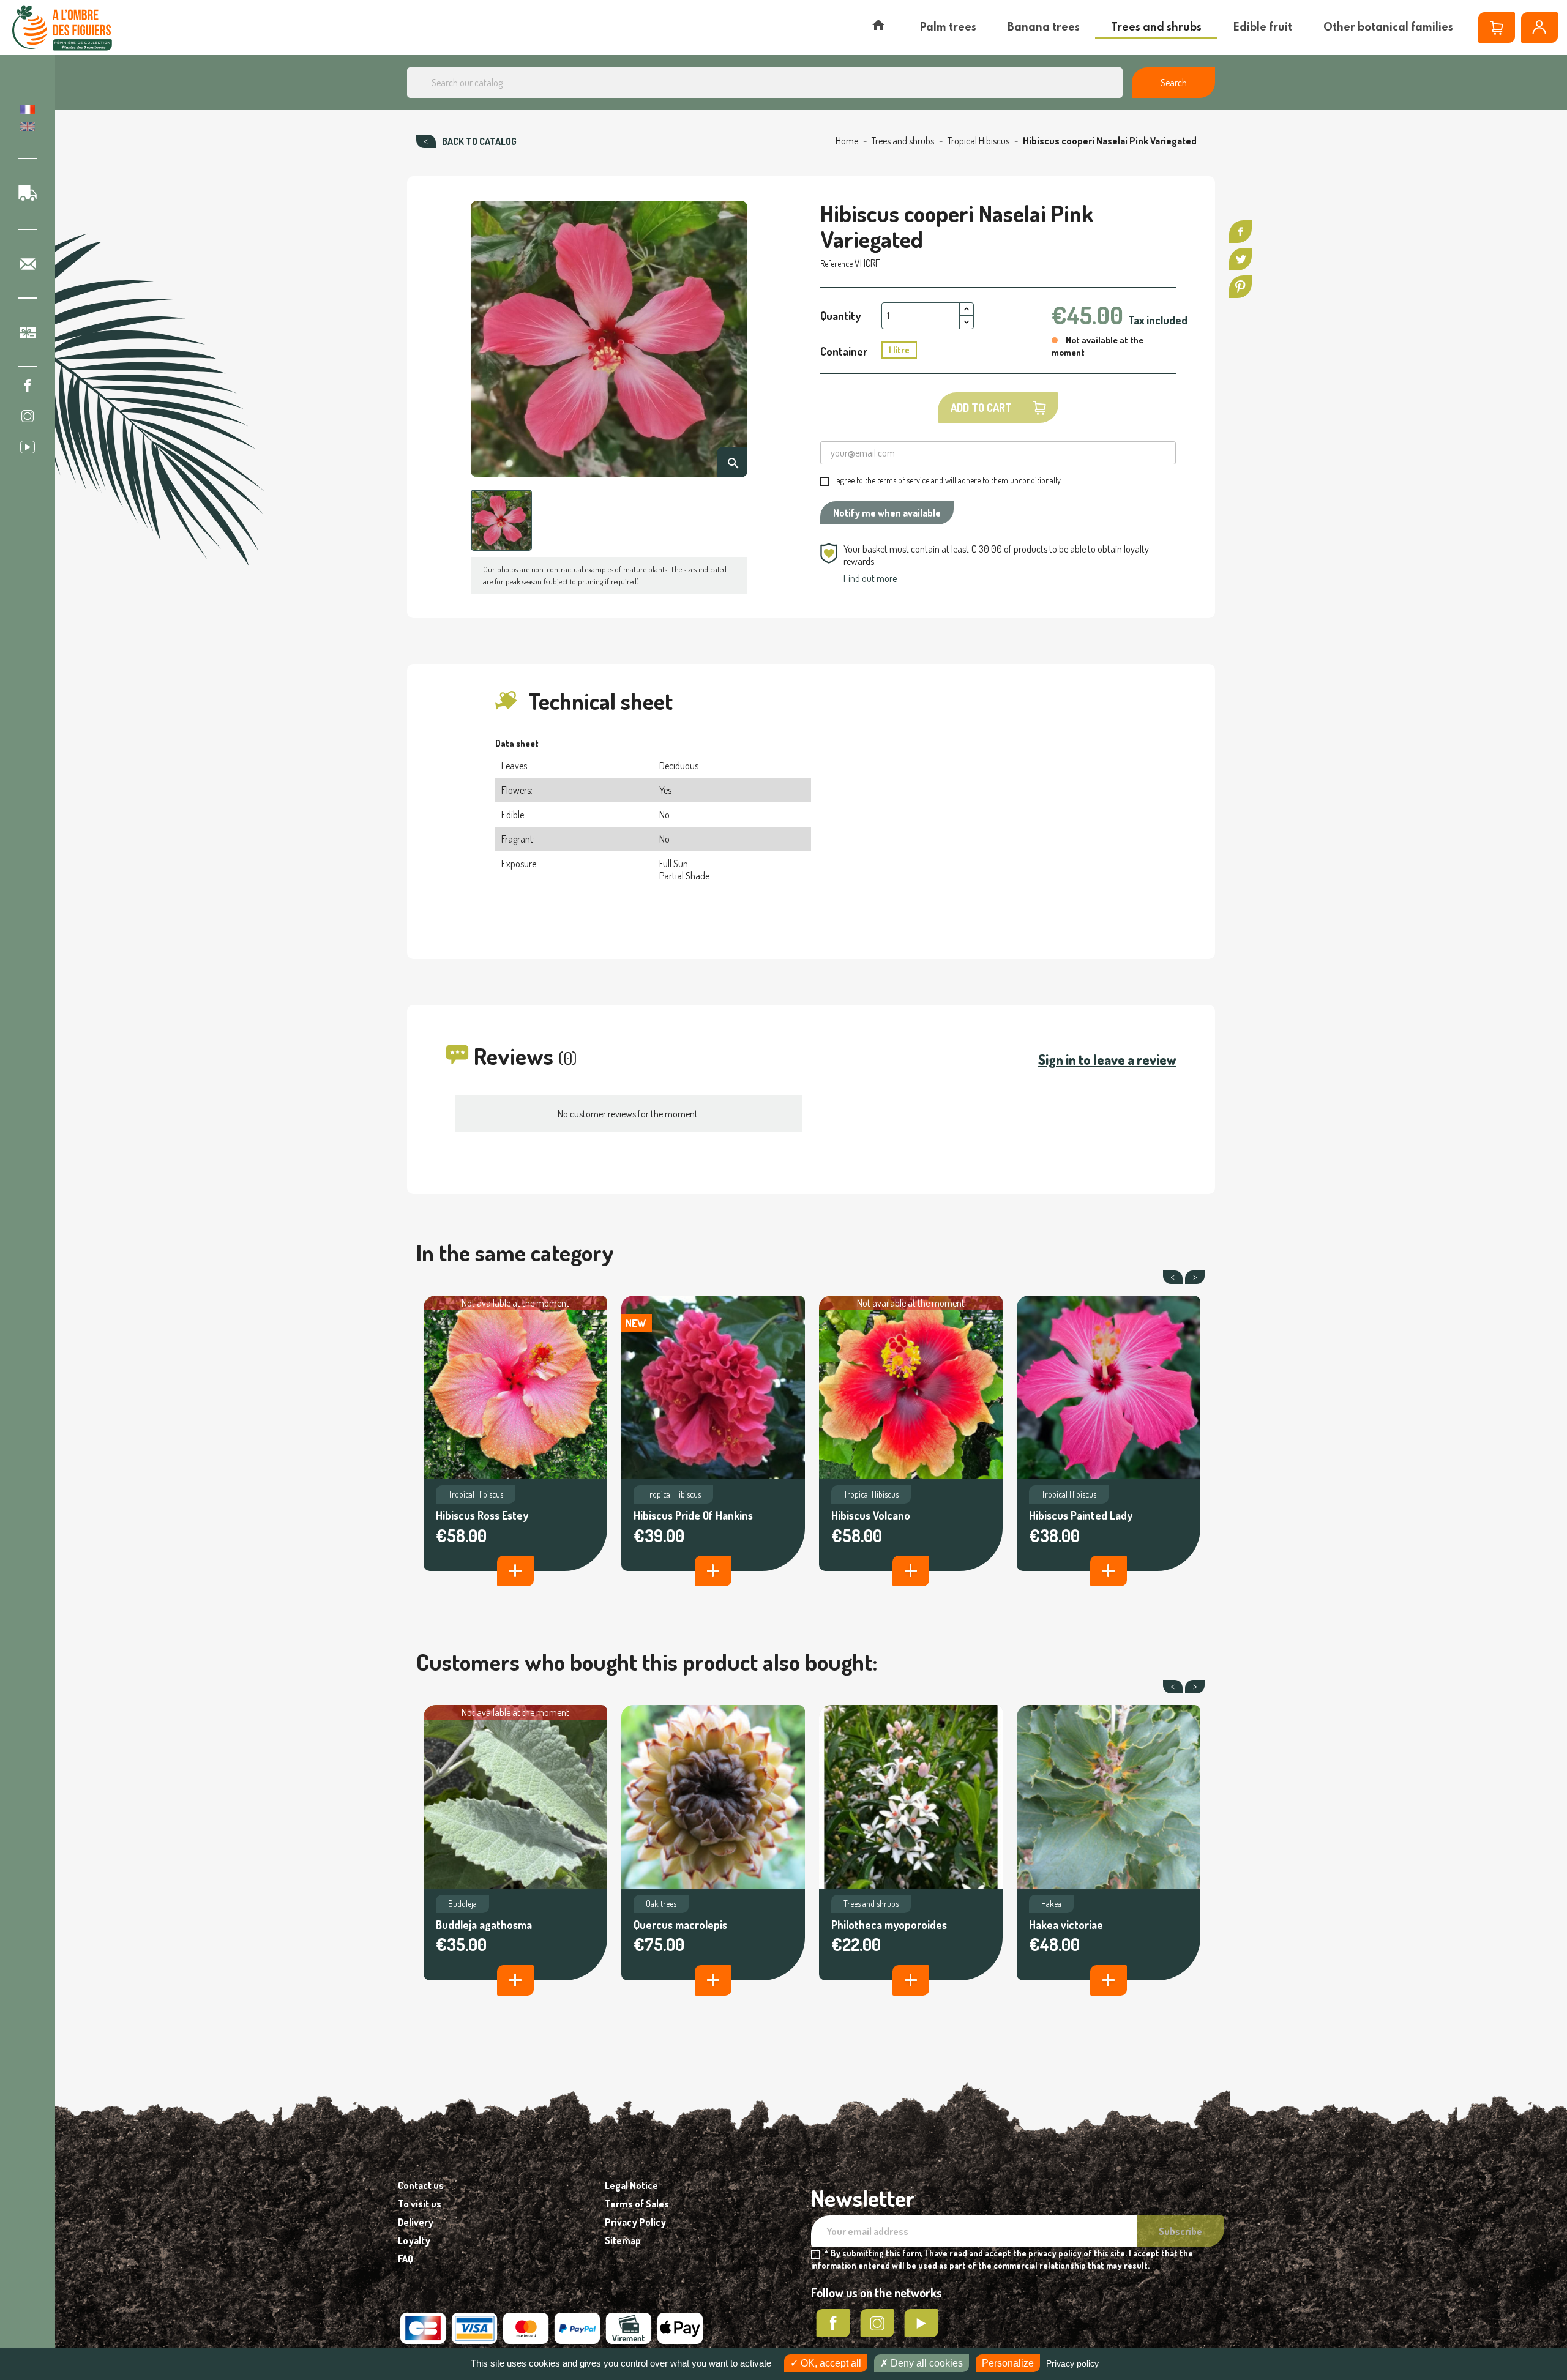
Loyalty (414, 2240)
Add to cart (981, 408)
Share (1240, 232)
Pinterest (1240, 287)
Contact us (421, 2185)
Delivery (416, 2222)
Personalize (1008, 2363)
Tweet (1240, 259)
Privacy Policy (635, 2222)
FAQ (406, 2259)
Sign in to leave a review (1107, 1059)
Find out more (870, 578)
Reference (836, 263)
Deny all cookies (926, 2363)
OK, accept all (830, 2363)
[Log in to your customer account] (1539, 28)
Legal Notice (631, 2185)
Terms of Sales (637, 2204)
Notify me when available (887, 513)
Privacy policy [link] (1072, 2363)
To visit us (420, 2204)
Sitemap (623, 2240)
